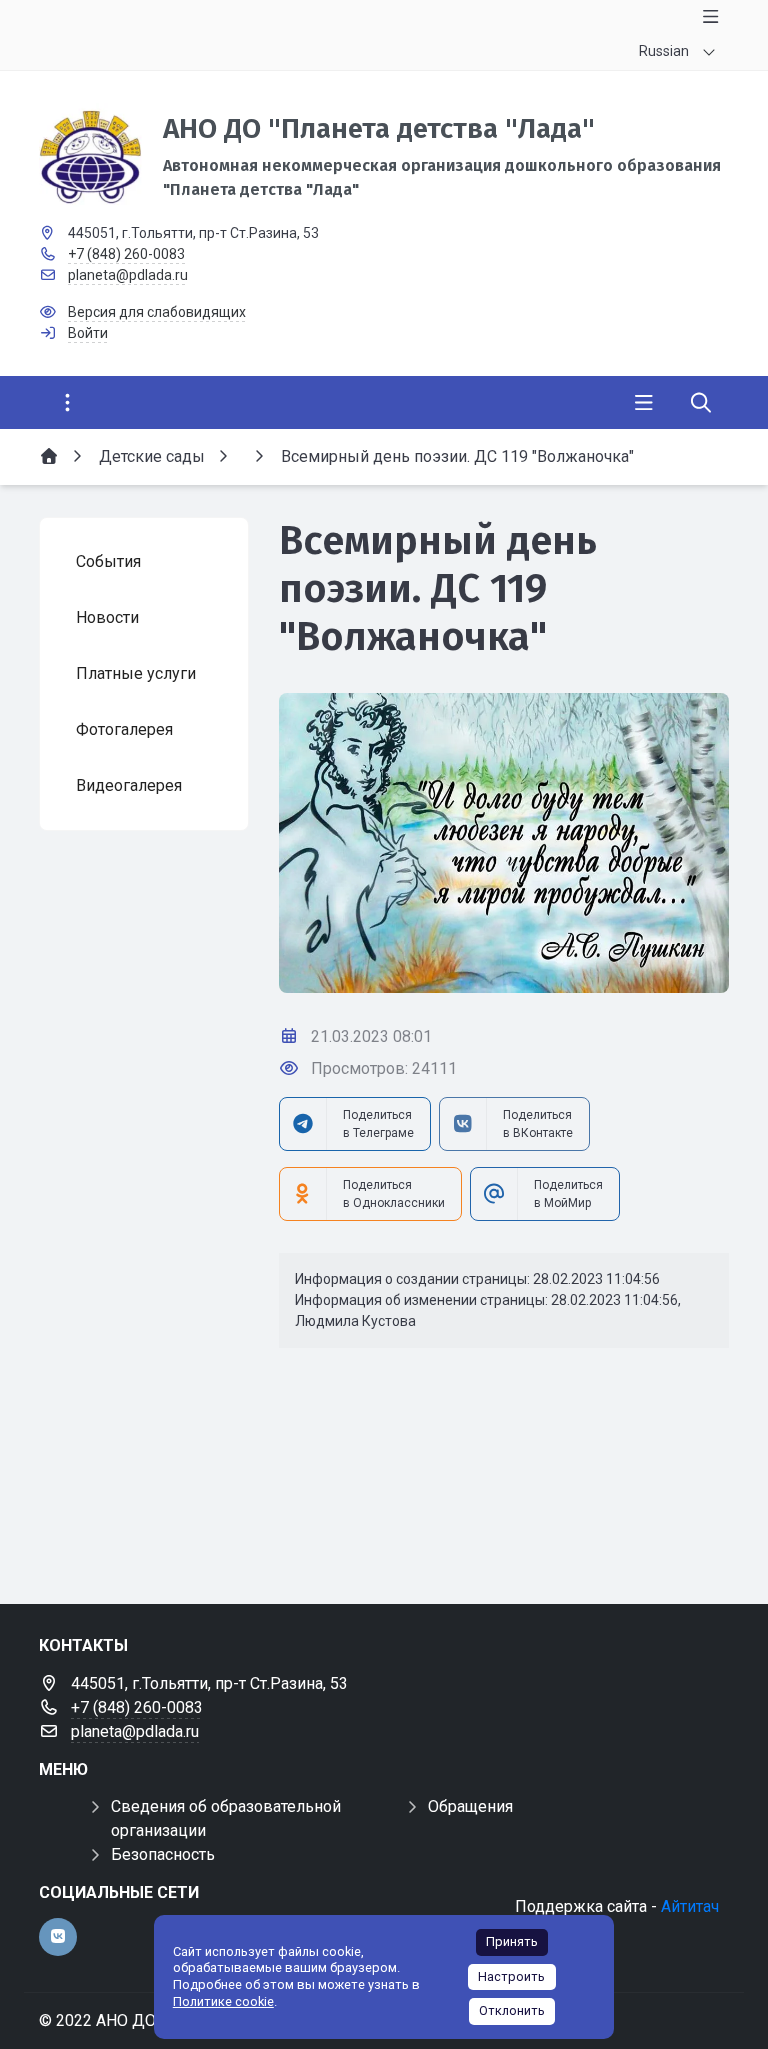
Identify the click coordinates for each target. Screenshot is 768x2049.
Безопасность (163, 1854)
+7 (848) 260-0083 (126, 254)
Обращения (470, 1806)
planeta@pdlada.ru (128, 275)
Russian (664, 51)
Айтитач (690, 1906)
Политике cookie (223, 2001)
